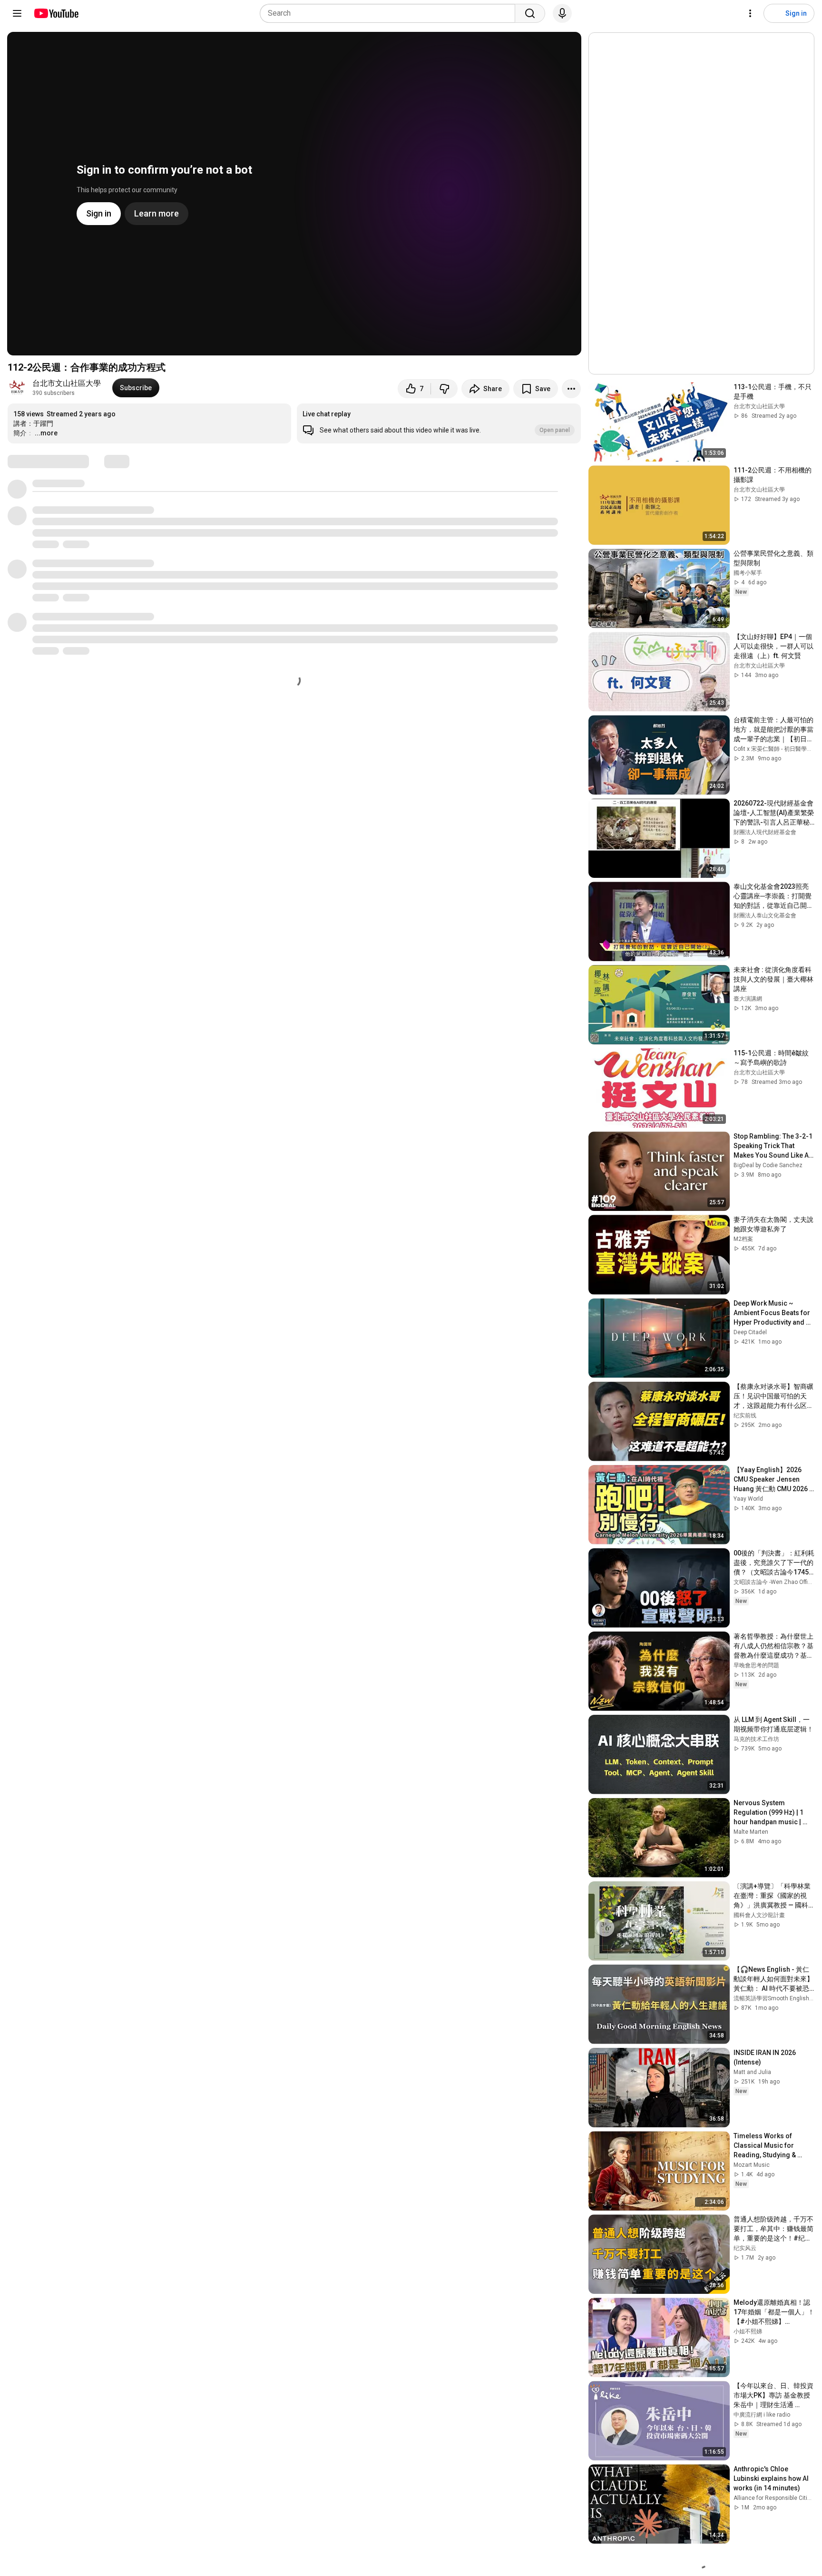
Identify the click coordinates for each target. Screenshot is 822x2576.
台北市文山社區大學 (67, 383)
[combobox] (390, 13)
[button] (439, 423)
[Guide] (17, 13)
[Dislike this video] (444, 389)
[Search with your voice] (562, 13)
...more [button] (46, 433)
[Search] (530, 13)
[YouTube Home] (56, 13)
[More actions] (571, 389)
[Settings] (750, 13)
